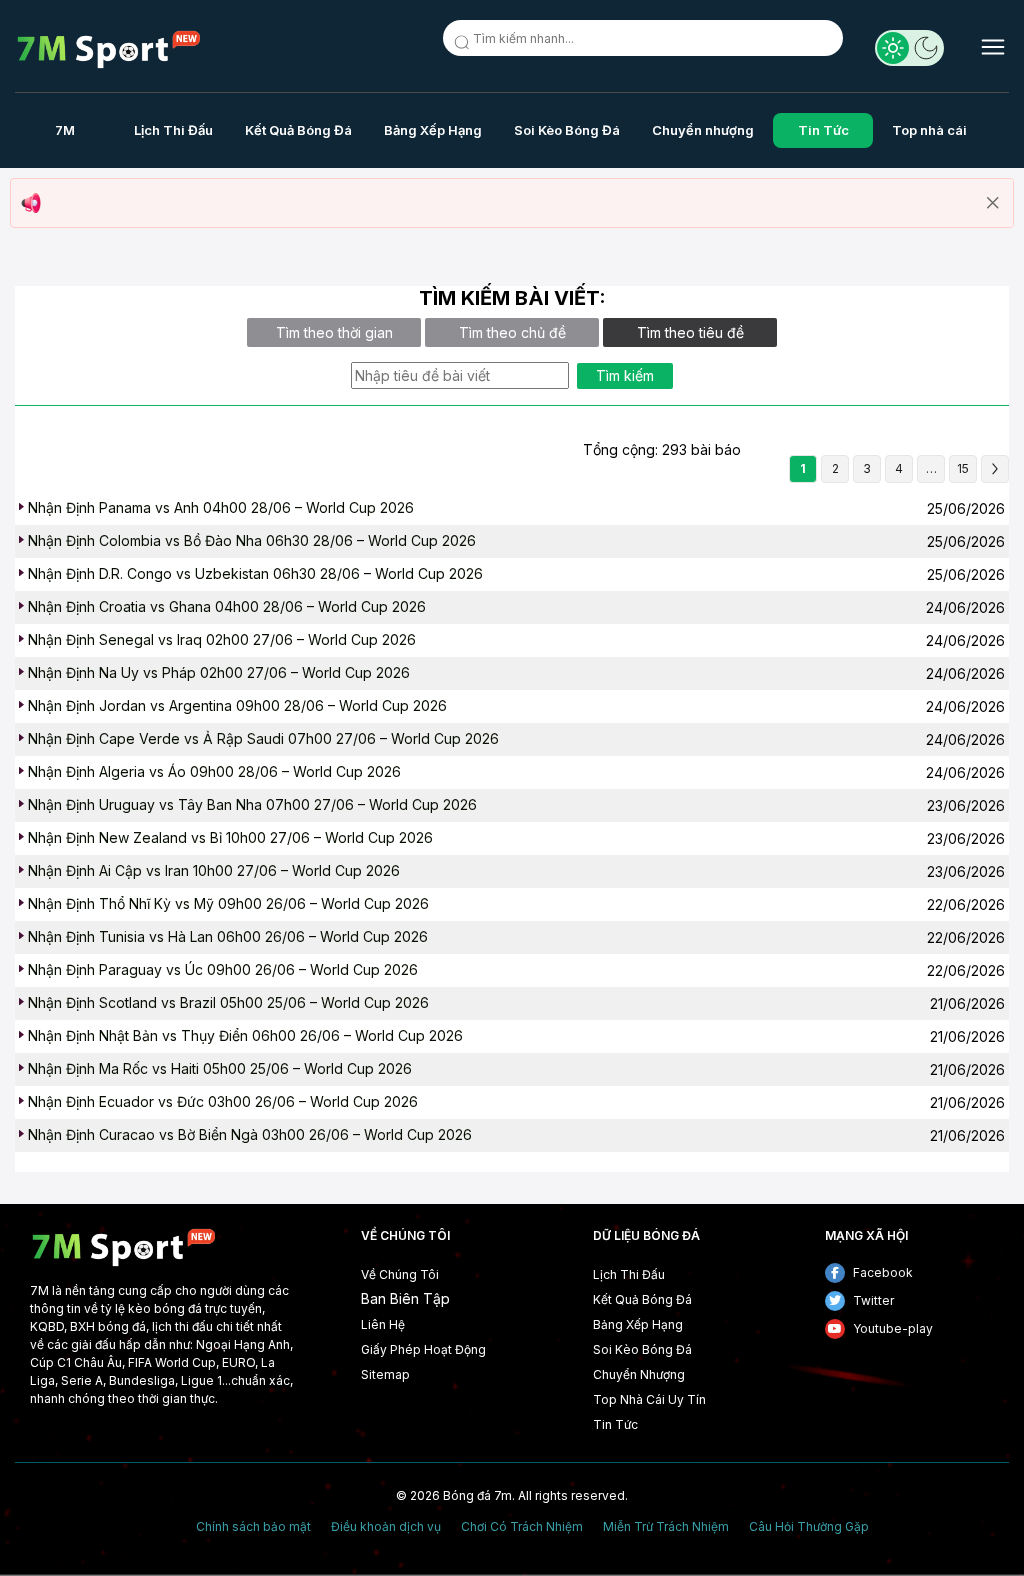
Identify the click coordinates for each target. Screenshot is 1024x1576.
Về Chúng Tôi (400, 1274)
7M (65, 130)
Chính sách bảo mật (253, 1527)
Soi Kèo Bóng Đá (567, 130)
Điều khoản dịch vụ (386, 1527)
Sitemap (385, 1374)
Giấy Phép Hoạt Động (423, 1349)
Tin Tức (823, 130)
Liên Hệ (383, 1324)
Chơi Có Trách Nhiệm (522, 1527)
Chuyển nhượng (703, 130)
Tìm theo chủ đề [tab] (512, 332)
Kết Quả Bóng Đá (298, 130)
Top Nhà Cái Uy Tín (649, 1399)
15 (963, 468)
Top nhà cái (929, 130)
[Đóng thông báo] (993, 203)
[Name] (465, 46)
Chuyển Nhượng (639, 1374)
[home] (109, 49)
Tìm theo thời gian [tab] (334, 332)
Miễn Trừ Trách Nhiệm (666, 1527)
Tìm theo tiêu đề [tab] (690, 332)
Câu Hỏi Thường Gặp (809, 1527)
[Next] (995, 469)
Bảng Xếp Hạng (433, 130)
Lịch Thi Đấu (173, 130)
